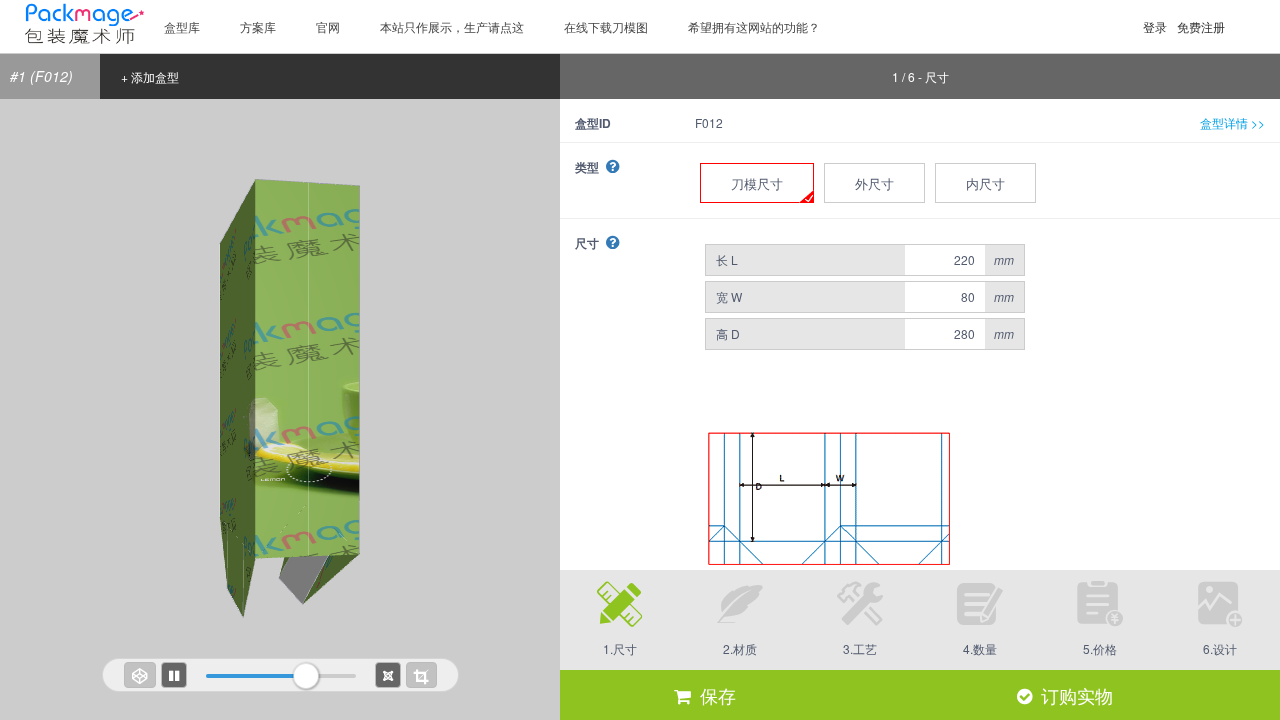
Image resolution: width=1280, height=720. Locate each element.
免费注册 (1201, 26)
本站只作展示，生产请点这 (452, 26)
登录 (1155, 26)
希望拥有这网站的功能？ (754, 26)
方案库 (258, 26)
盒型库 (182, 26)
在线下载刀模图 (606, 26)
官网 (328, 26)
